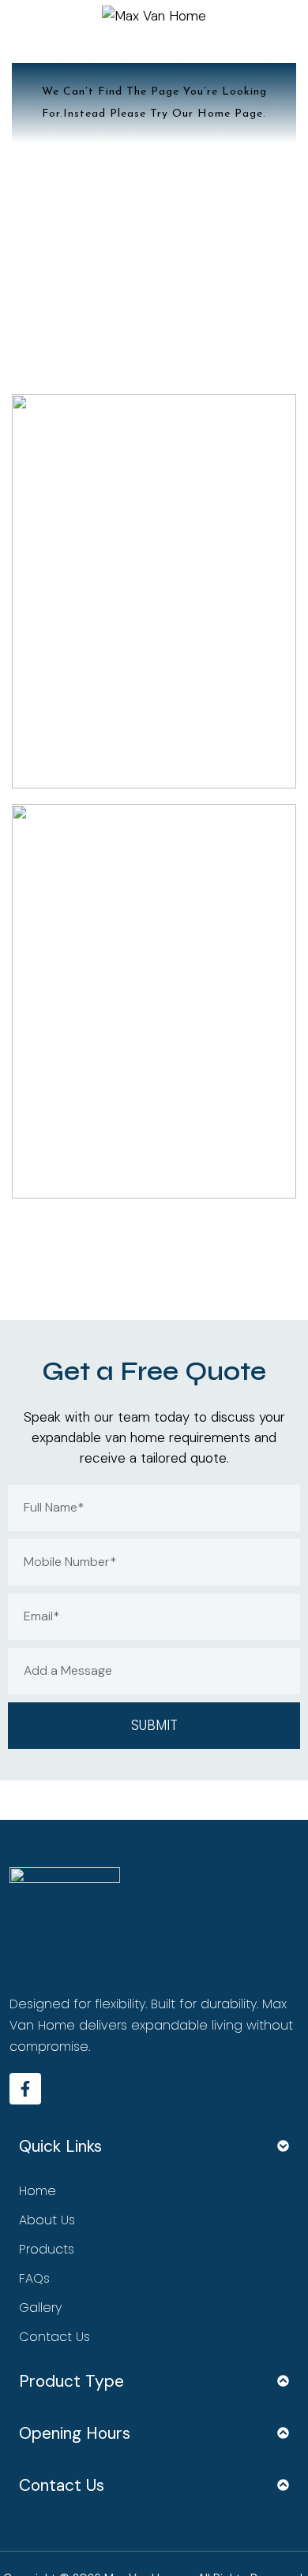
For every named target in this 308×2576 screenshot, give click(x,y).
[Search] (282, 16)
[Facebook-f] (25, 2089)
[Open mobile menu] (26, 16)
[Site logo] (154, 14)
